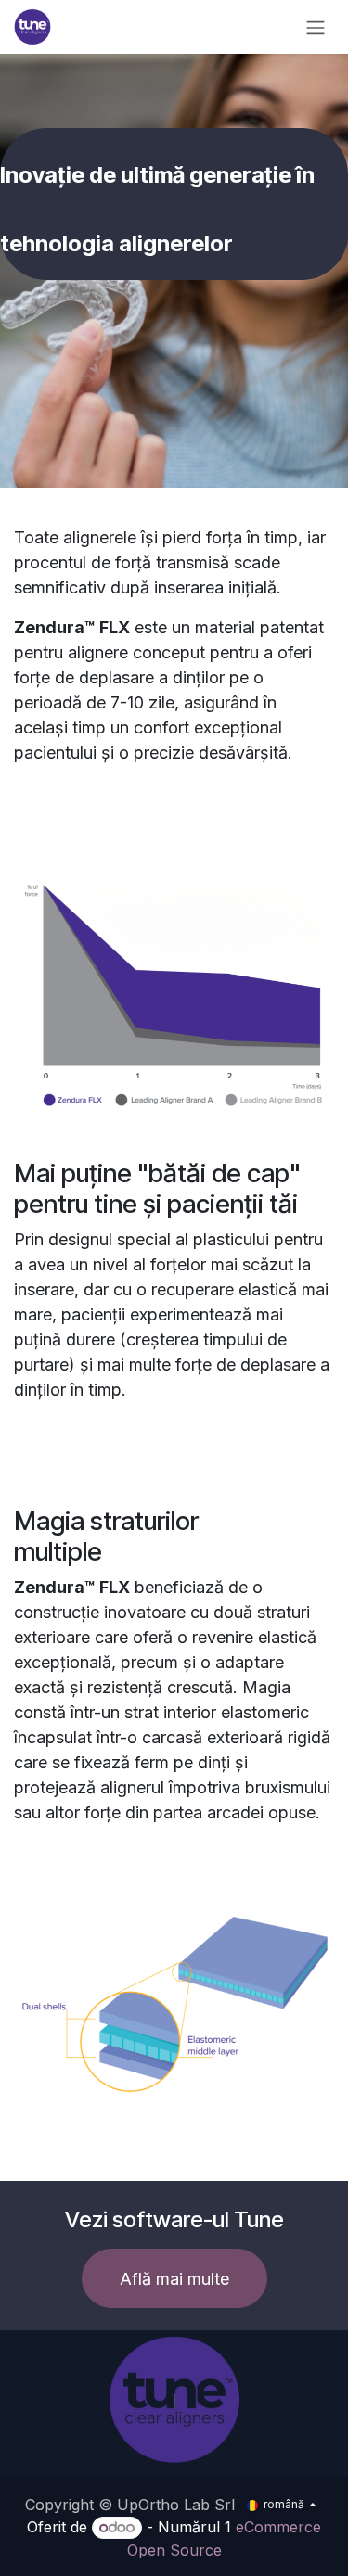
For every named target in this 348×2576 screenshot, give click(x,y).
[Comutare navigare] (316, 27)
